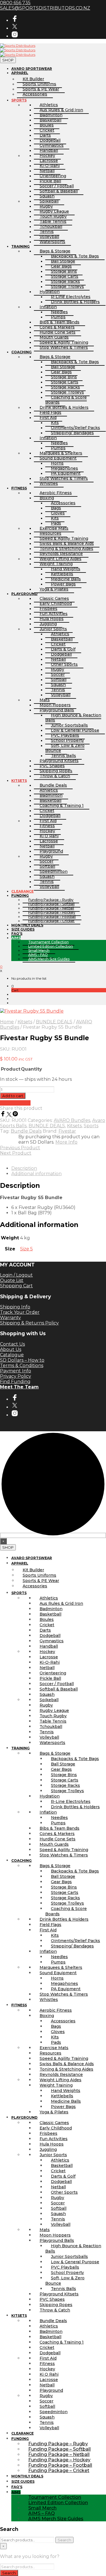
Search (64, 2540)
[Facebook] (3, 1115)
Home (7, 1022)
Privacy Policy (16, 1376)
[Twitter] (10, 1115)
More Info (66, 1142)
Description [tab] (24, 1168)
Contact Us (12, 1344)
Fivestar (67, 1131)
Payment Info (16, 1371)
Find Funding (15, 1382)
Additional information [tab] (36, 1174)
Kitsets (25, 1022)
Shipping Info (15, 1307)
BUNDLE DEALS (54, 1022)
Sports (91, 1126)
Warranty (10, 1318)
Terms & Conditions (22, 1365)
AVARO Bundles (72, 1120)
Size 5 (26, 1249)
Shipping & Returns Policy (29, 1323)
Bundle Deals (26, 1131)
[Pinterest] (15, 1115)
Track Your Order (20, 1312)
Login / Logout (16, 1275)
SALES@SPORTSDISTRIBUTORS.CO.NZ (45, 8)
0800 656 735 (15, 3)
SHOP (8, 60)
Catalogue (12, 1355)
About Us (11, 1349)
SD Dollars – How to (22, 1360)
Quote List (12, 1280)
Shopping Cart (16, 1286)
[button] (13, 986)
